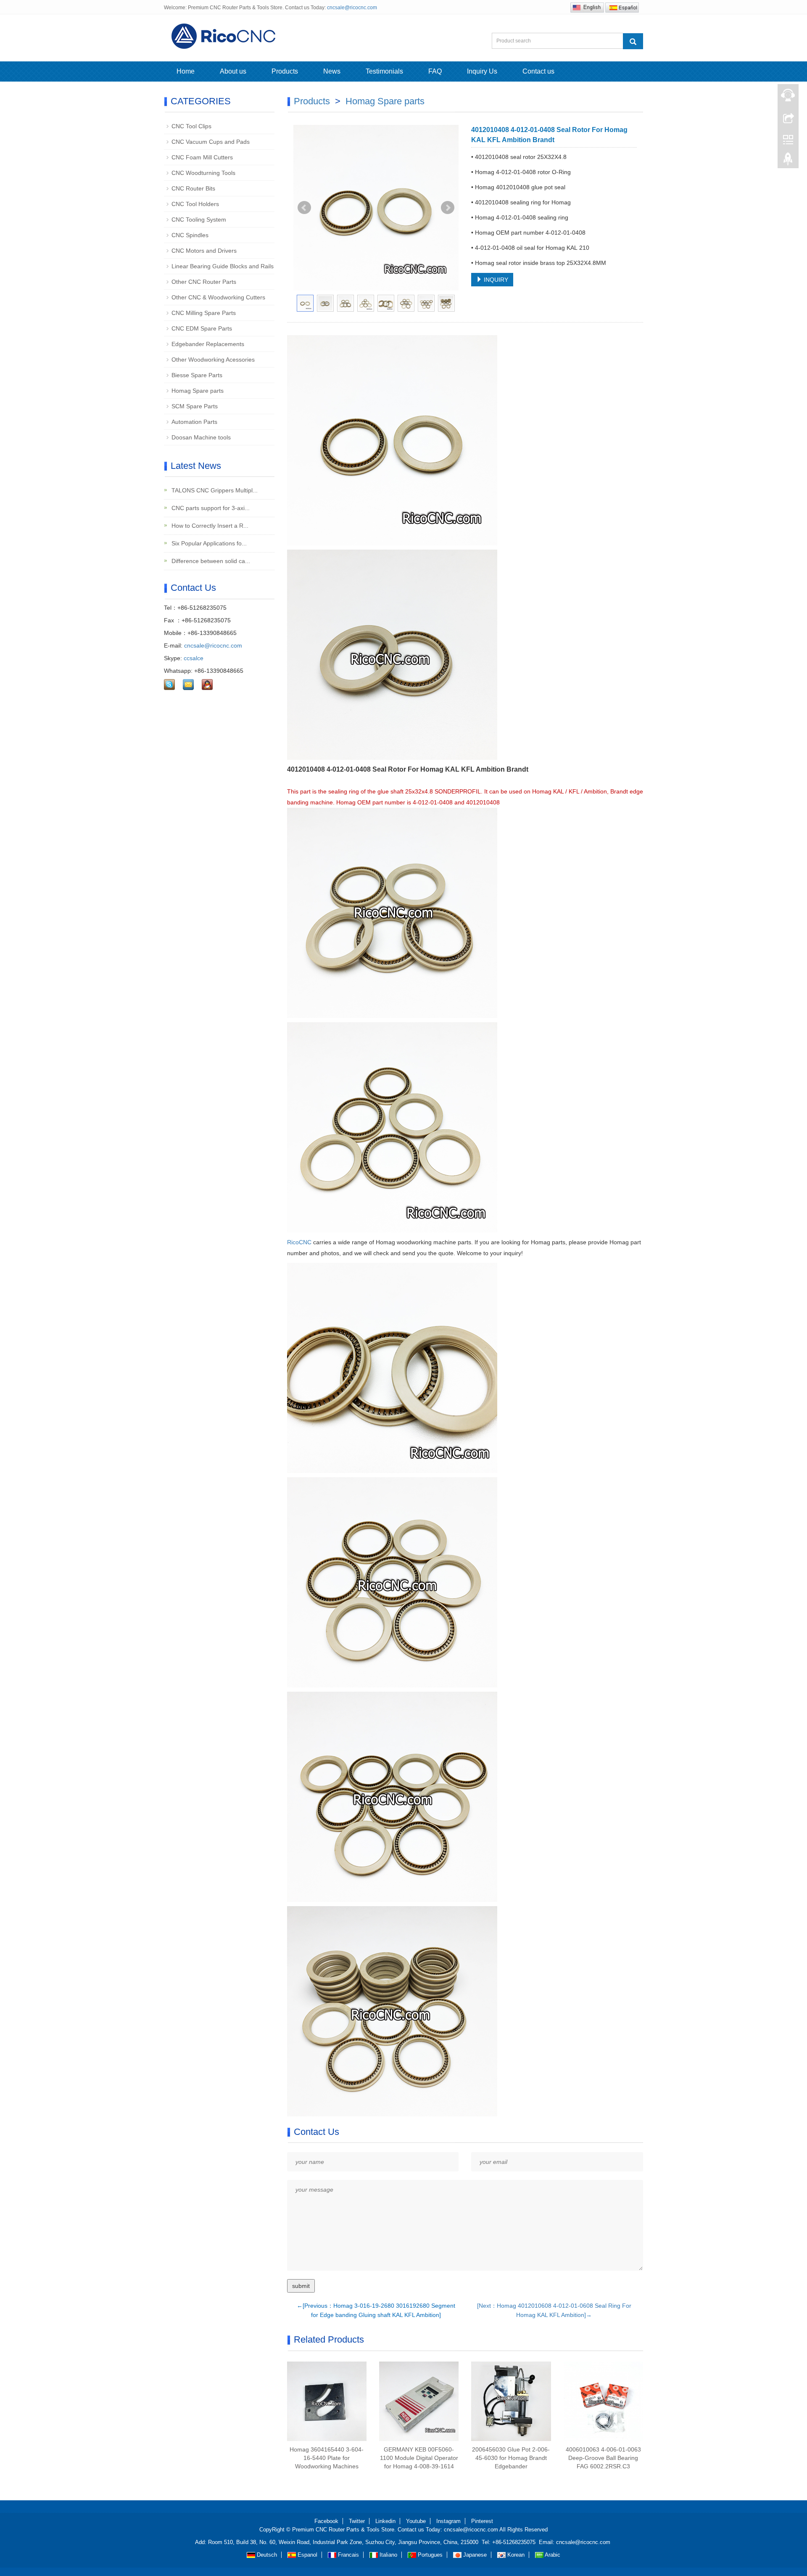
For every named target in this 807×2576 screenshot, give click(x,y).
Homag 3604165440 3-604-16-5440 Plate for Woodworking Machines (327, 2458)
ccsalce (194, 658)
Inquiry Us (482, 71)
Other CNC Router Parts (204, 282)
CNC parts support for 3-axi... (210, 508)
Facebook (326, 2521)
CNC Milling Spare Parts (204, 313)
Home (186, 71)
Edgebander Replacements (208, 344)
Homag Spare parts (385, 101)
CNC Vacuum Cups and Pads (211, 142)
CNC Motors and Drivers (204, 251)
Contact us (538, 71)
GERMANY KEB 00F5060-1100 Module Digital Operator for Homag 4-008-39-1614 (419, 2458)
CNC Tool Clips (191, 126)
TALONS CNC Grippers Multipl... (214, 490)
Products (285, 71)
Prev (304, 208)
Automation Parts (194, 422)
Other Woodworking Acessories (213, 360)
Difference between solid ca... (210, 561)
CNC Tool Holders (195, 204)
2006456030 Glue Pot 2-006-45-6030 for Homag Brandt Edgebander (511, 2458)
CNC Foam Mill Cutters (202, 157)
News (332, 71)
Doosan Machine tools (201, 437)
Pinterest (482, 2521)
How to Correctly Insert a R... (209, 526)
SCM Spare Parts (195, 406)
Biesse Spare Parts (197, 375)
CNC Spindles (190, 235)
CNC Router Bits (193, 188)
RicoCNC (300, 1242)
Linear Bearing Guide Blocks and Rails (223, 266)
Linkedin (385, 2521)
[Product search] (633, 41)
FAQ (435, 71)
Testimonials (384, 71)
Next (448, 208)
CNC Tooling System (199, 220)
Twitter (357, 2521)
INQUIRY (495, 280)
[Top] (788, 161)
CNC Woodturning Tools (203, 173)
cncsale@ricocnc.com (352, 8)
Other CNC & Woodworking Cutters (218, 297)
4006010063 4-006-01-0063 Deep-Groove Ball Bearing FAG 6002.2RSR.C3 (603, 2458)
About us (233, 71)
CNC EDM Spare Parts (202, 328)
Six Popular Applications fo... (208, 543)
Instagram (448, 2521)
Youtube (416, 2521)
